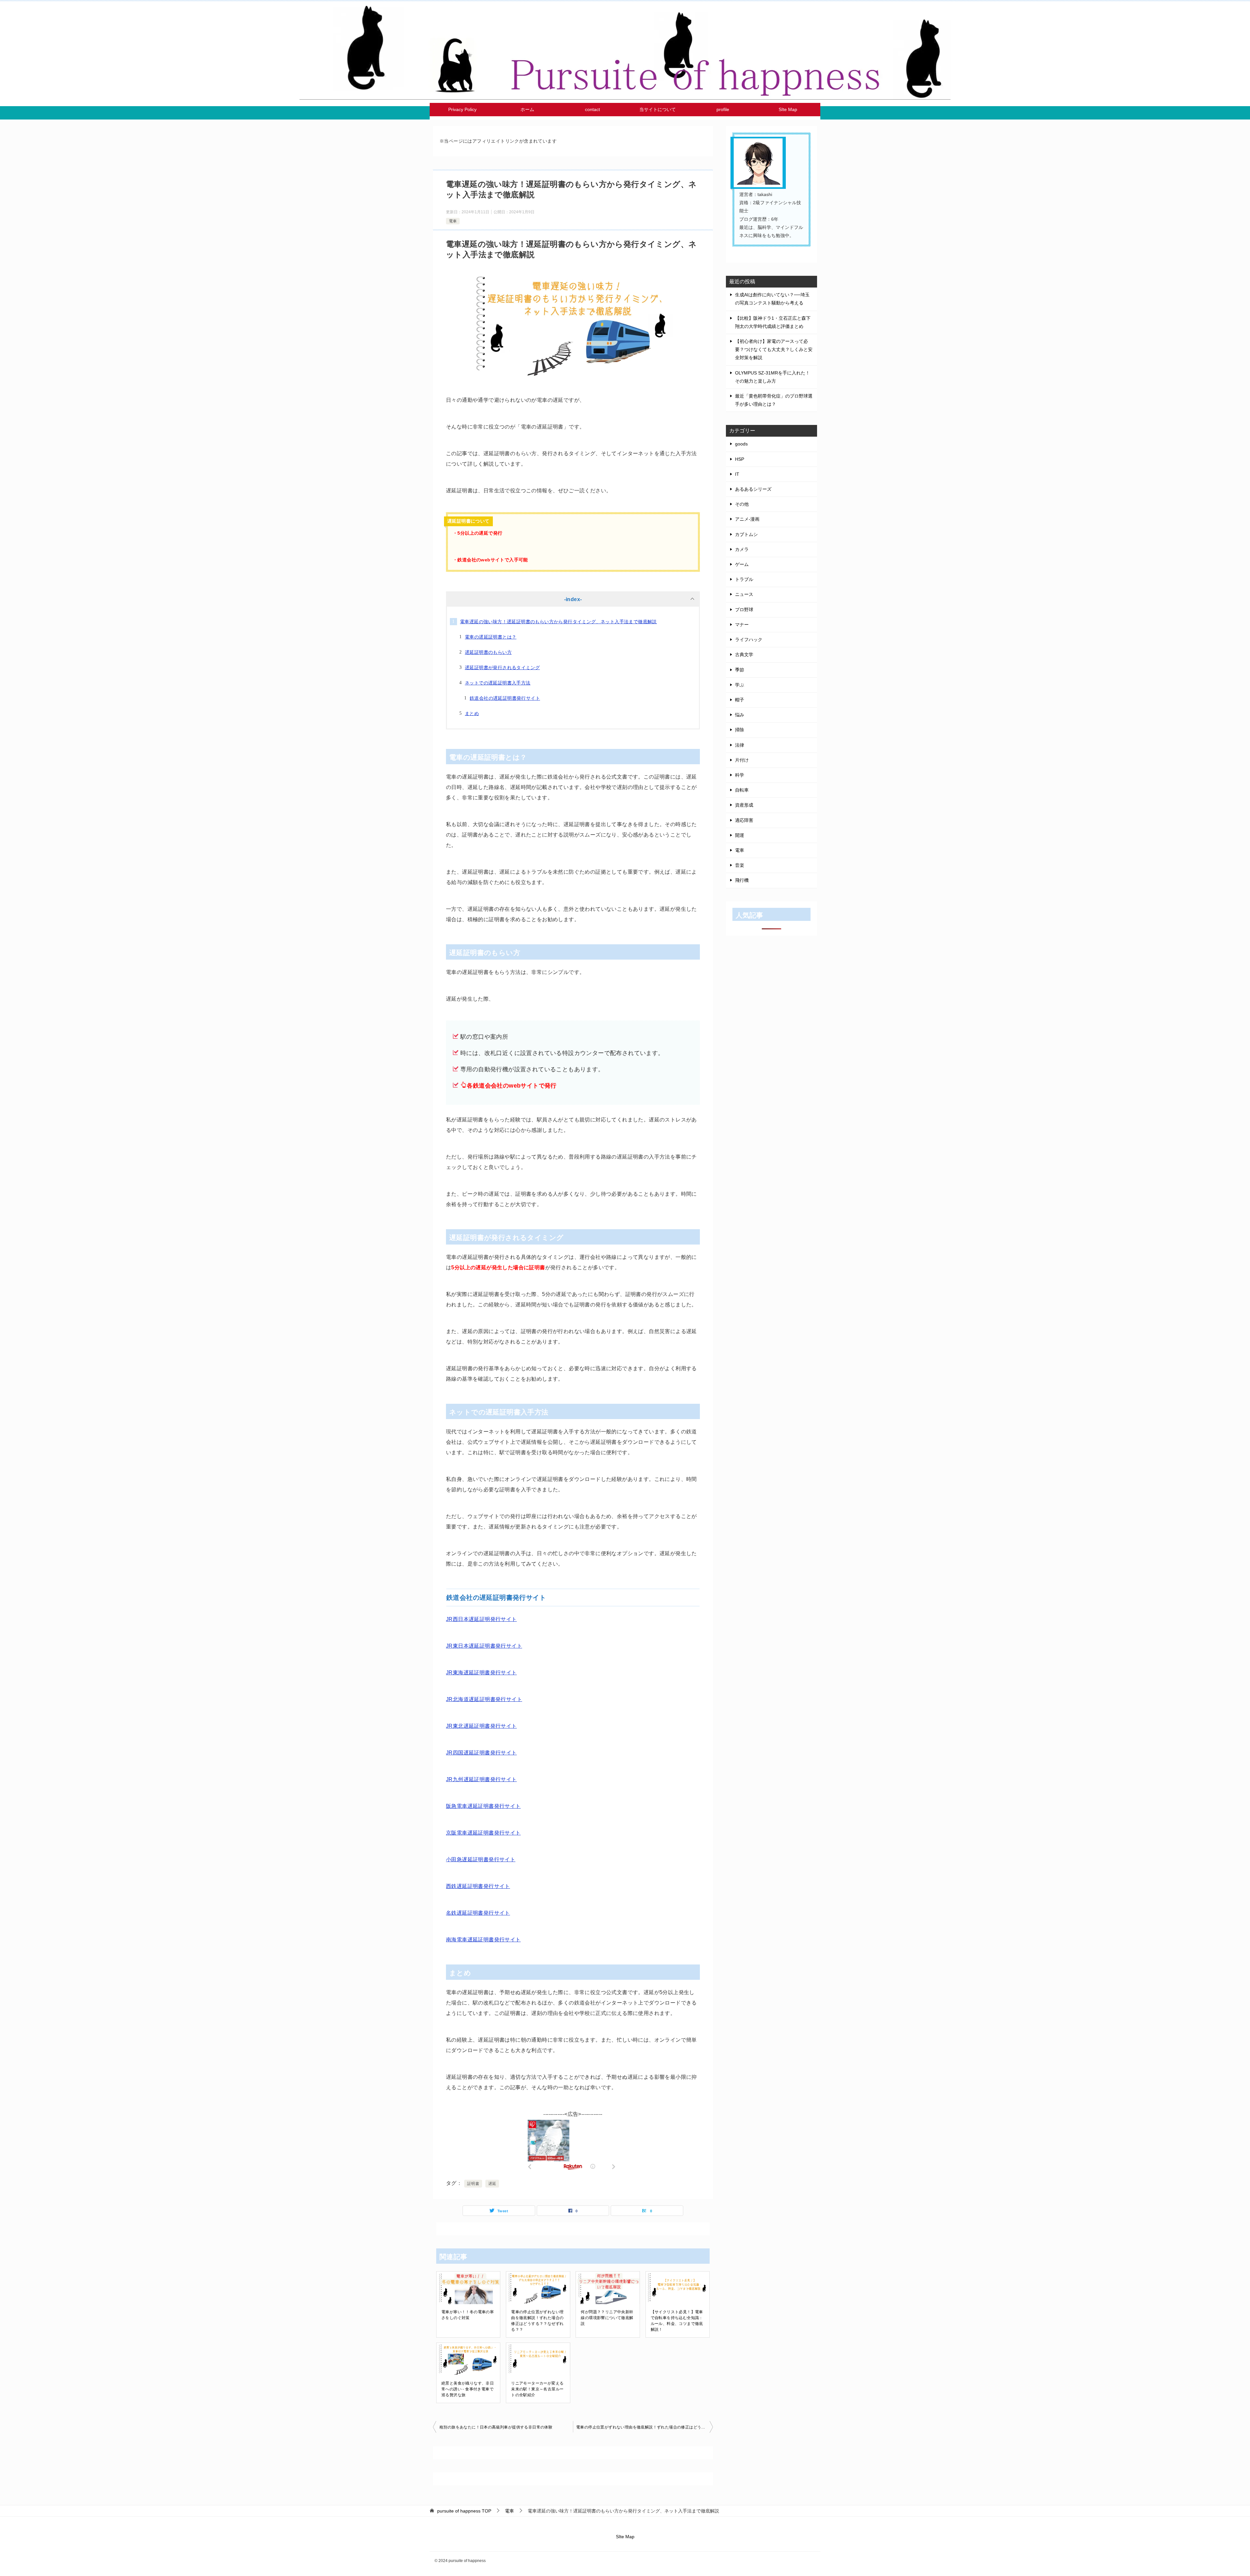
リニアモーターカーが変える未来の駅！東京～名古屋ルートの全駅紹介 (537, 2389)
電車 (453, 221)
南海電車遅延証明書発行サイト (483, 1940)
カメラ (742, 549)
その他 (742, 504)
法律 (740, 745)
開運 (740, 835)
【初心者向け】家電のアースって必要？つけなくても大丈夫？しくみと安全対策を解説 (774, 349)
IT (737, 474)
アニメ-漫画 (747, 519)
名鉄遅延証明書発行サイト (478, 1913)
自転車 (742, 790)
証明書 (473, 2184)
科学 (740, 775)
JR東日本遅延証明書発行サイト (484, 1646)
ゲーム (742, 564)
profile (723, 109)
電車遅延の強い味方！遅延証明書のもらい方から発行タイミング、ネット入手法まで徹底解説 (558, 622)
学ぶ (740, 685)
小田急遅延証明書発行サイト (481, 1859)
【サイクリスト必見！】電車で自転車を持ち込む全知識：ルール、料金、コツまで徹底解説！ (677, 2321)
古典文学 (744, 655)
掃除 (740, 730)
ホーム (527, 109)
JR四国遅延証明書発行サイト (481, 1753)
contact (592, 109)
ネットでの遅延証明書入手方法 (498, 683)
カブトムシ (746, 534)
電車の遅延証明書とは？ (491, 637)
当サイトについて (658, 109)
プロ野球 (744, 610)
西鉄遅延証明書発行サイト (478, 1886)
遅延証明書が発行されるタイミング (502, 668)
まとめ (472, 713)
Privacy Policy (462, 109)
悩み (740, 715)
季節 (740, 670)
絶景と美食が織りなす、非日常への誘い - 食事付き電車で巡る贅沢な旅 (468, 2389)
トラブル (744, 579)
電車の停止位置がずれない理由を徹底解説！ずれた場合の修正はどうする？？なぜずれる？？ (537, 2321)
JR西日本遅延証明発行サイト (481, 1619)
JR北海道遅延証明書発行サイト (484, 1699)
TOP (464, 2511)
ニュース (744, 594)
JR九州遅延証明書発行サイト (481, 1779)
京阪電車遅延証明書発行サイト (483, 1833)
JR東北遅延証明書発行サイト (481, 1726)
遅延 (492, 2184)
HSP (740, 459)
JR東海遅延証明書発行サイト (481, 1673)
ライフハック (749, 640)
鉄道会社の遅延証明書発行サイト (505, 698)
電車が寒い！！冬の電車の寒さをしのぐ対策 (468, 2315)
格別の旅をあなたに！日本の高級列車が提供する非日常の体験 (496, 2427)
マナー (742, 625)
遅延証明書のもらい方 (488, 652)
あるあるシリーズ (753, 489)
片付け (742, 760)
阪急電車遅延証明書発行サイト (483, 1806)
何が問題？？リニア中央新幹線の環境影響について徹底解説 (607, 2318)
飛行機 (742, 880)
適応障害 (744, 820)
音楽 (740, 865)
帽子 (740, 700)
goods (741, 444)
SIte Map (788, 109)
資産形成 (744, 805)
